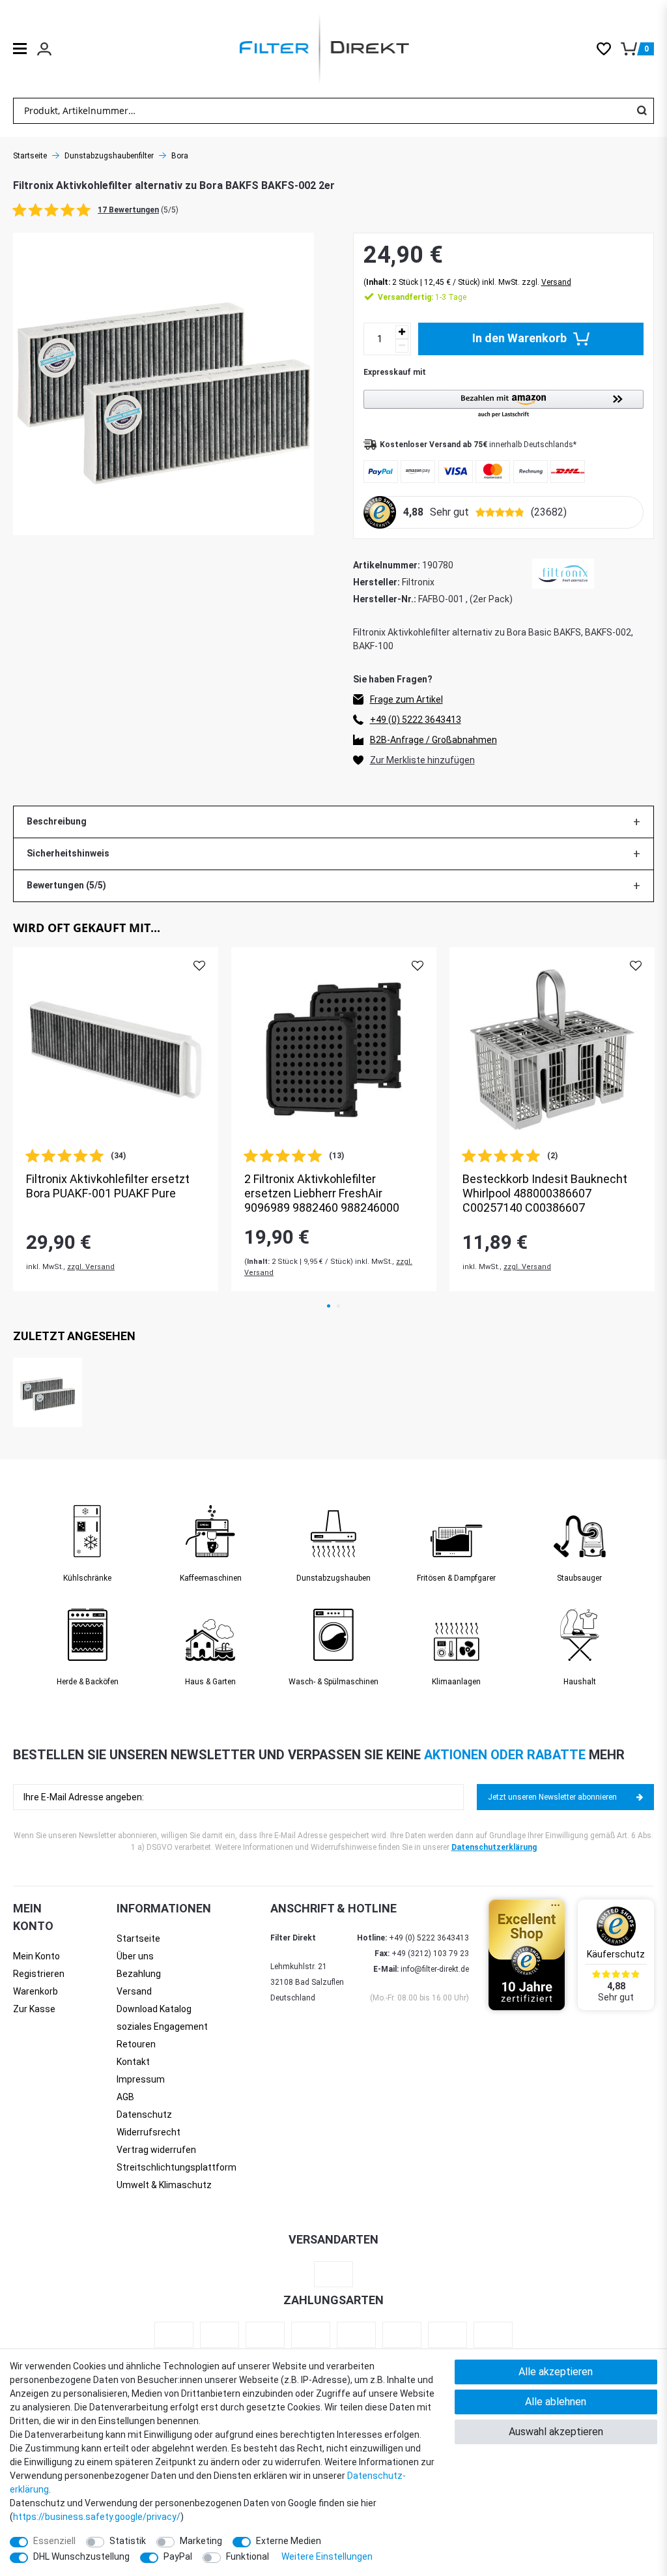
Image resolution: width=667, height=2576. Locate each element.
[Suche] (642, 111)
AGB (125, 2097)
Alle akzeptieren (556, 2372)
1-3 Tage (422, 297)
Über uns (135, 1956)
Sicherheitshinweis (68, 853)
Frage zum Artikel (406, 699)
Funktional (248, 2556)
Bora (180, 156)
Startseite (30, 156)
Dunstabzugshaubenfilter (109, 156)
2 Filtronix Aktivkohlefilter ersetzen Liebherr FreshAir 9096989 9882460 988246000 (322, 1193)
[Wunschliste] (609, 49)
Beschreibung (57, 821)
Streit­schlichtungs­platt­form (177, 2167)
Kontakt (133, 2062)
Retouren (136, 2044)
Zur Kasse (34, 2009)
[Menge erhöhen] (402, 332)
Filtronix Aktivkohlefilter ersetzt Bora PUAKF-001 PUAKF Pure (108, 1186)
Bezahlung (139, 1974)
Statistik (128, 2541)
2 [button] (338, 1306)
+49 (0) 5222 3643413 (416, 720)
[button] (504, 404)
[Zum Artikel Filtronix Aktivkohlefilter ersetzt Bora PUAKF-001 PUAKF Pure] (116, 1050)
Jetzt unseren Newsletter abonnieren (552, 1797)
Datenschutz (144, 2115)
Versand (556, 282)
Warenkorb (35, 1991)
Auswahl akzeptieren (556, 2432)
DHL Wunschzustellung (81, 2556)
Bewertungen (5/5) (66, 885)
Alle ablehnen (556, 2402)
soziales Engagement (162, 2027)
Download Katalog (154, 2009)
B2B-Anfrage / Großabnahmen (433, 740)
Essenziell (54, 2541)
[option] (116, 1119)
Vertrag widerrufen (156, 2150)
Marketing (201, 2541)
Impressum (141, 2079)
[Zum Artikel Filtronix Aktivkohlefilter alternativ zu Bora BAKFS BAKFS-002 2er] (48, 1392)
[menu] (20, 49)
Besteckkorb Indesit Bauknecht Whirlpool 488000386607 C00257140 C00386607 (545, 1193)
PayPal (178, 2556)
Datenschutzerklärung (494, 1847)
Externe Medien (289, 2541)
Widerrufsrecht (149, 2132)
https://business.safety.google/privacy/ (97, 2517)
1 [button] (329, 1306)
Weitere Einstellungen (327, 2556)
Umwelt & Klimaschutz (164, 2185)
